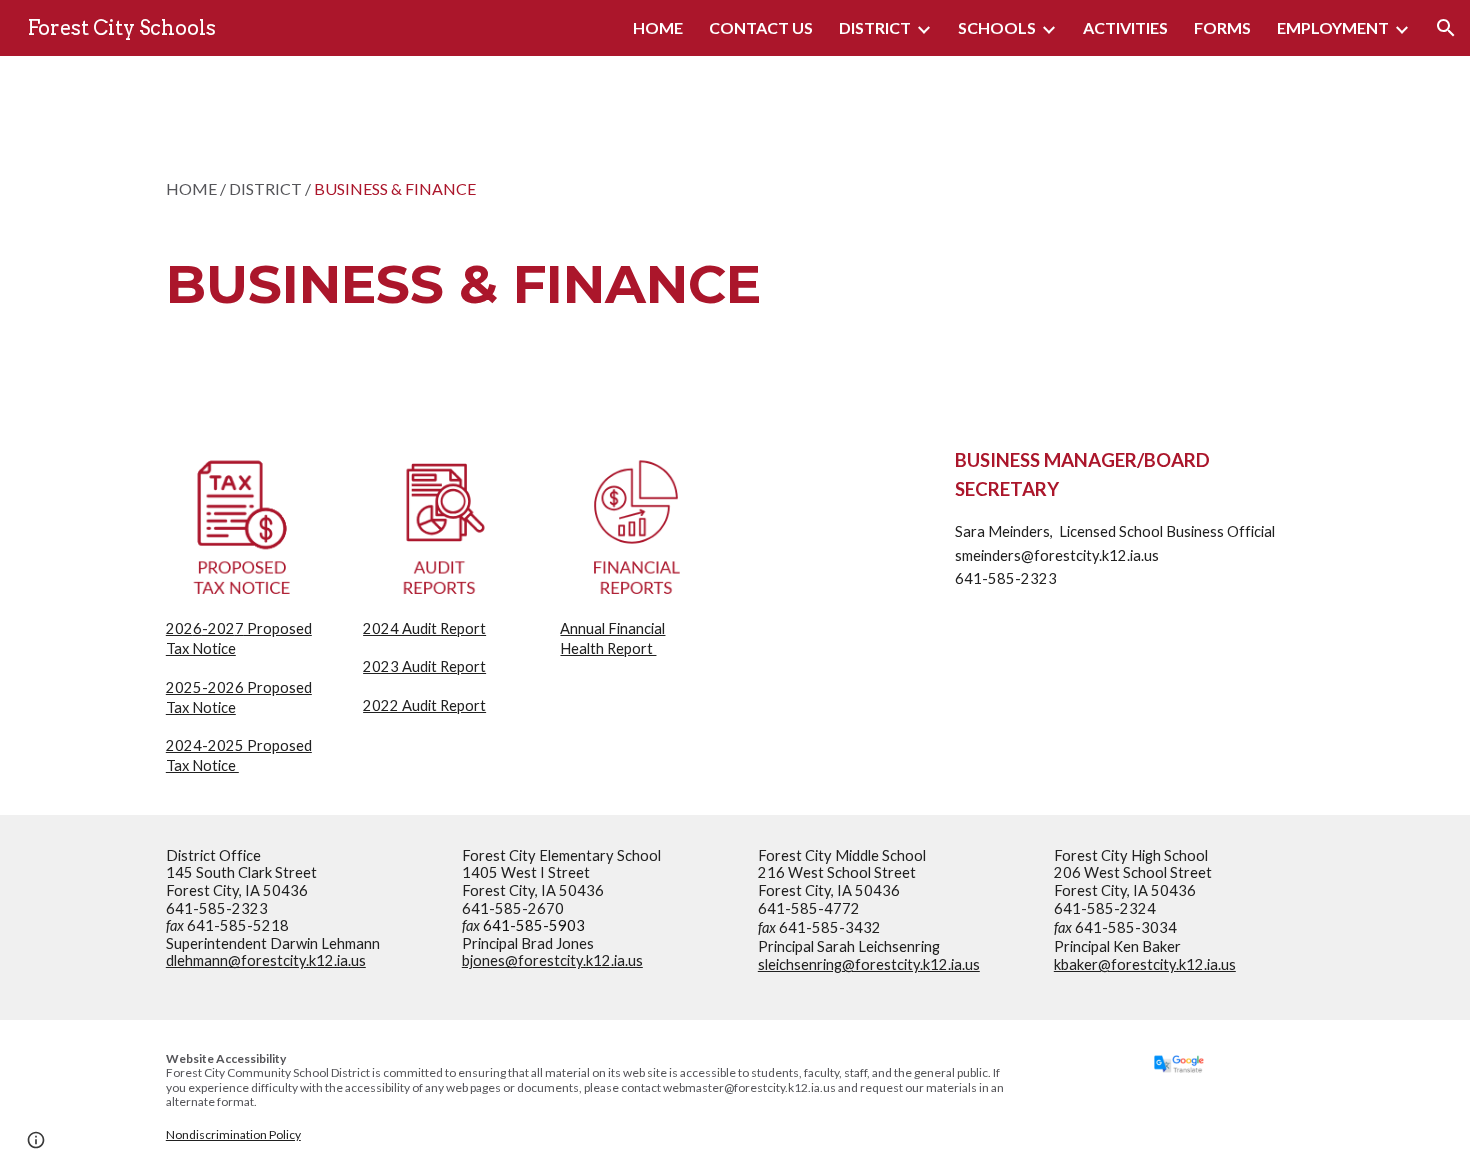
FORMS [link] (1222, 27)
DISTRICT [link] (875, 27)
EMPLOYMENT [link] (1333, 27)
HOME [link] (658, 27)
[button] (1446, 28)
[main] (488, 235)
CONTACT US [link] (761, 27)
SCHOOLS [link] (997, 27)
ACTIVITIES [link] (1125, 27)
